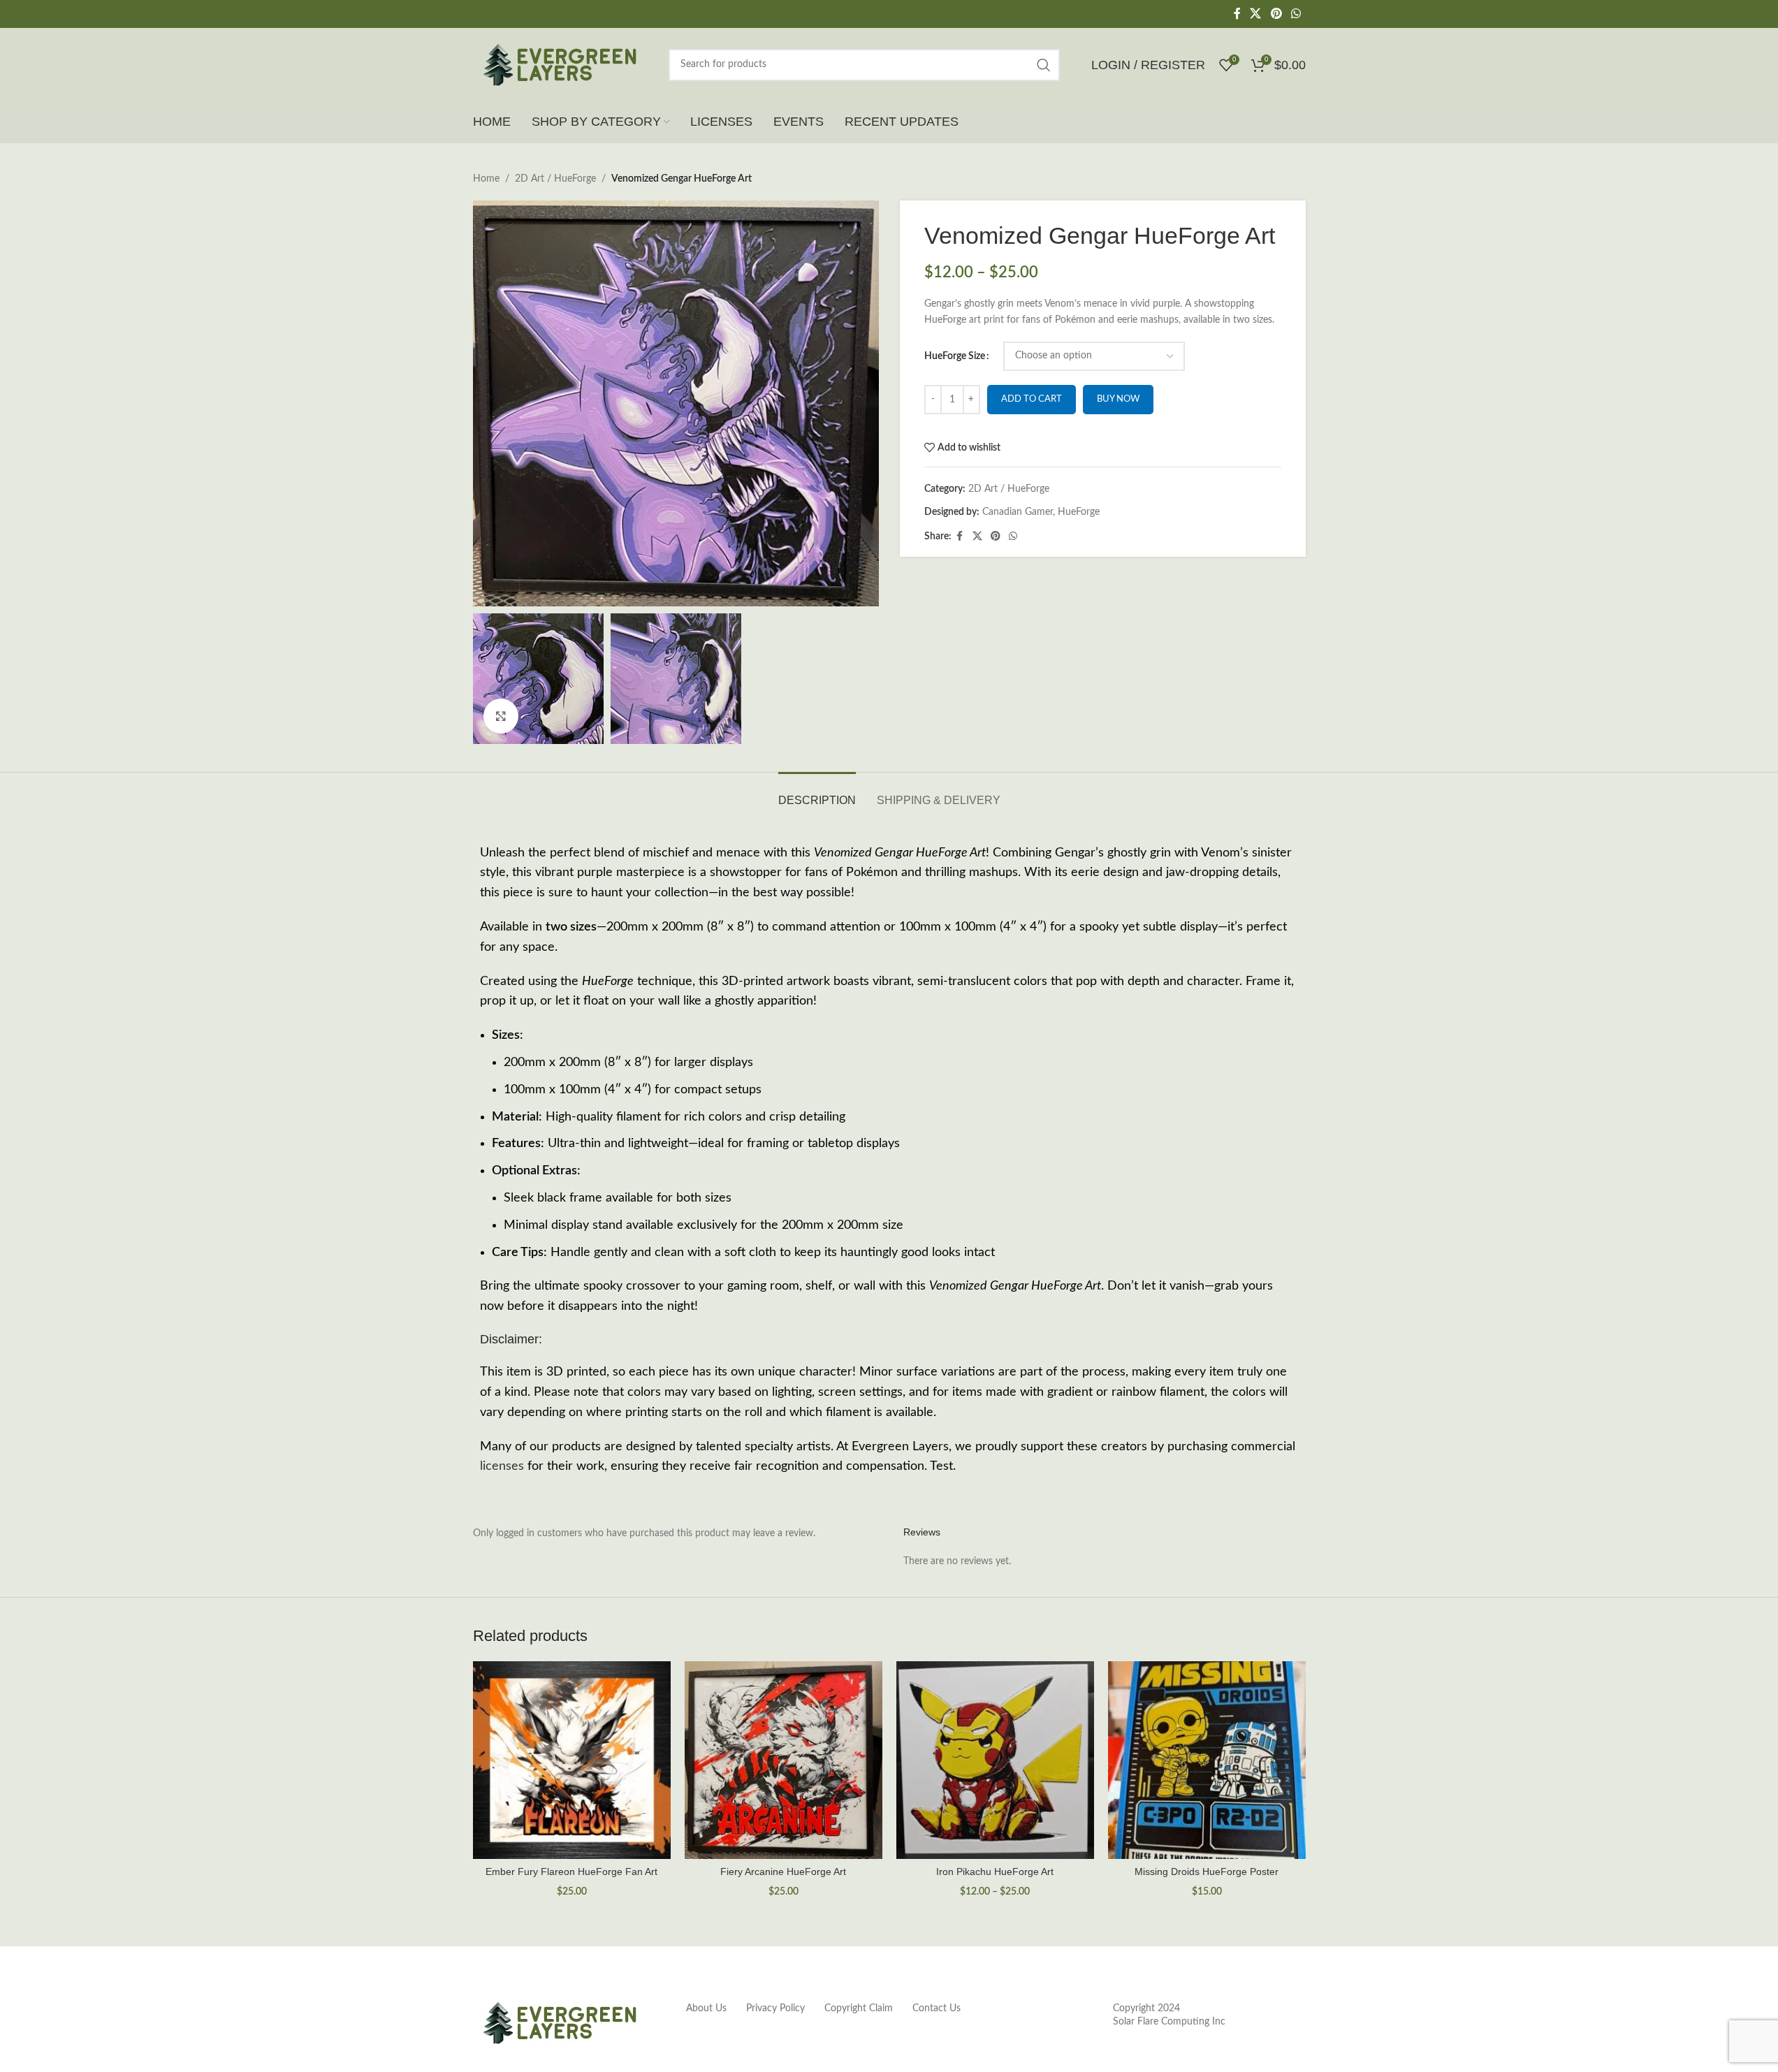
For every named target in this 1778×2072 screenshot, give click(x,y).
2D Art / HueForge (555, 179)
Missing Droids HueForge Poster (1207, 1872)
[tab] (817, 793)
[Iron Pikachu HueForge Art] (995, 1760)
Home (486, 179)
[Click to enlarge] (501, 716)
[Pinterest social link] (1276, 14)
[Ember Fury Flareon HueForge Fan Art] (572, 1760)
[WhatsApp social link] (1296, 14)
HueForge (1079, 512)
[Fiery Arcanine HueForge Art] (784, 1760)
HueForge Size (955, 356)
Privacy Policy (775, 2008)
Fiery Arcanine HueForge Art (783, 1872)
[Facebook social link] (1237, 14)
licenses (502, 1466)
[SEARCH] (1044, 65)
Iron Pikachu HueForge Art (995, 1872)
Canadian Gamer (1018, 512)
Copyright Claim (859, 2008)
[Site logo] (560, 64)
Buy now (1118, 399)
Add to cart (1032, 399)
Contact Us (937, 2008)
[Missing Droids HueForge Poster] (1207, 1760)
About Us (706, 2008)
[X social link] (1256, 14)
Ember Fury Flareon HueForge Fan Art (571, 1872)
